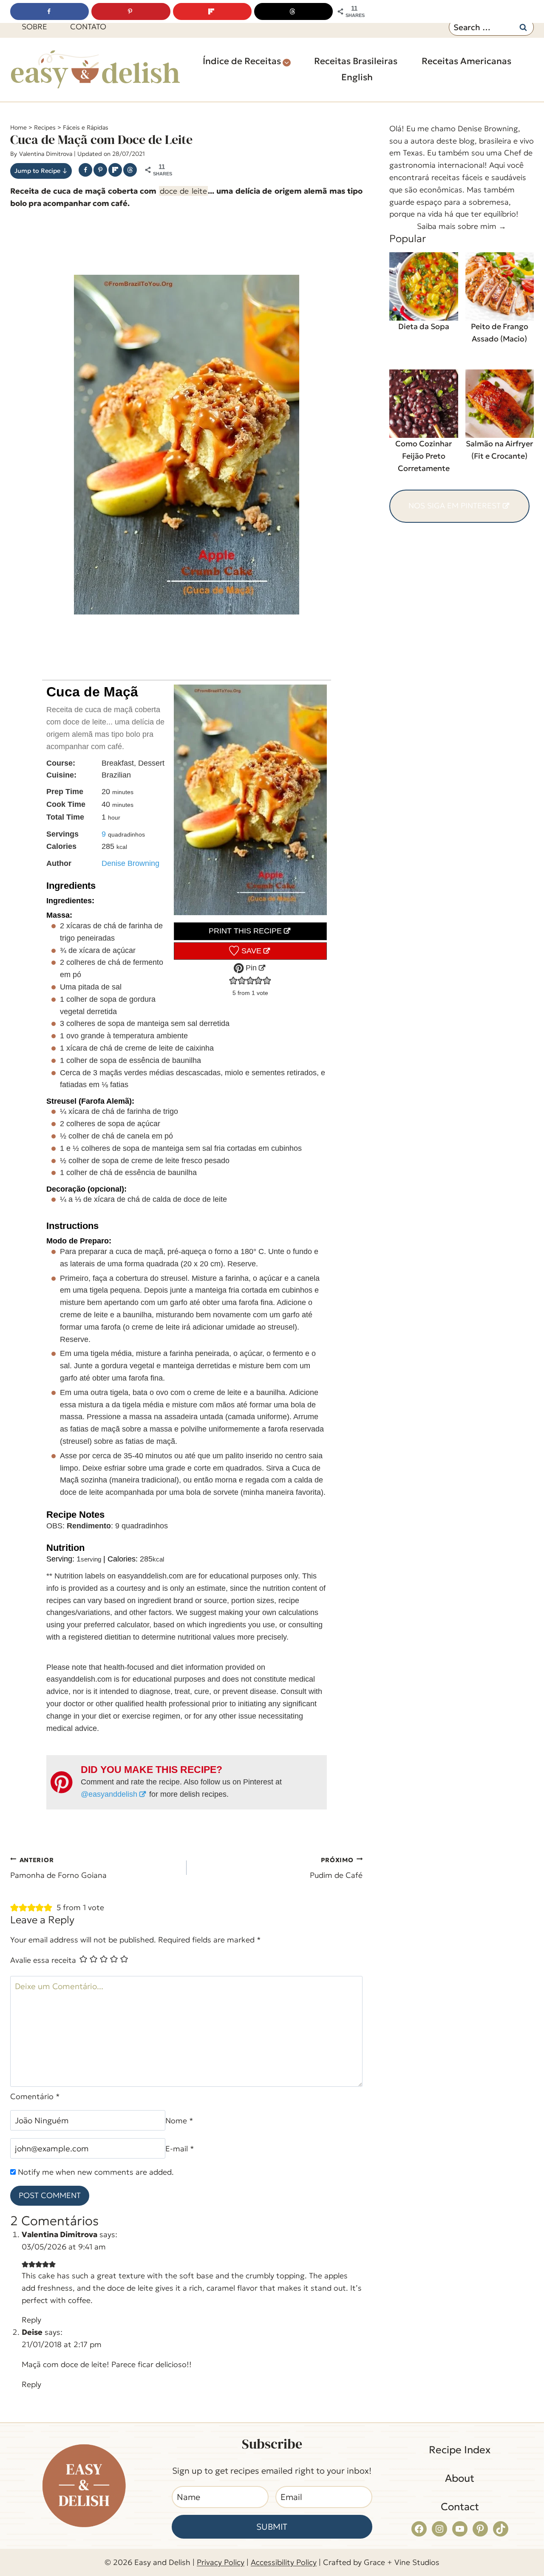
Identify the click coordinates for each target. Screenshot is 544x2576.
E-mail (210, 2148)
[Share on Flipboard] (115, 170)
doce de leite (183, 191)
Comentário (39, 2020)
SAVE (250, 951)
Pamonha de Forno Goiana (58, 1868)
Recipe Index (460, 2489)
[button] (233, 981)
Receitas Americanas (466, 61)
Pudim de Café (336, 1868)
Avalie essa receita (43, 1976)
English (357, 77)
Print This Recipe (245, 931)
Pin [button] (250, 968)
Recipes (45, 127)
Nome (28, 2148)
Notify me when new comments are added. (98, 2176)
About (460, 2517)
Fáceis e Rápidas (86, 127)
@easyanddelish (109, 1794)
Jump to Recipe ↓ (41, 171)
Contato (88, 27)
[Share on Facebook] (85, 170)
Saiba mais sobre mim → (462, 226)
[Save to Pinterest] (100, 170)
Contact (460, 2546)
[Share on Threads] (130, 170)
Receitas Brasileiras (356, 61)
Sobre (34, 27)
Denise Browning (130, 863)
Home (18, 127)
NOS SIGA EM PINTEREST (455, 506)
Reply (340, 2298)
